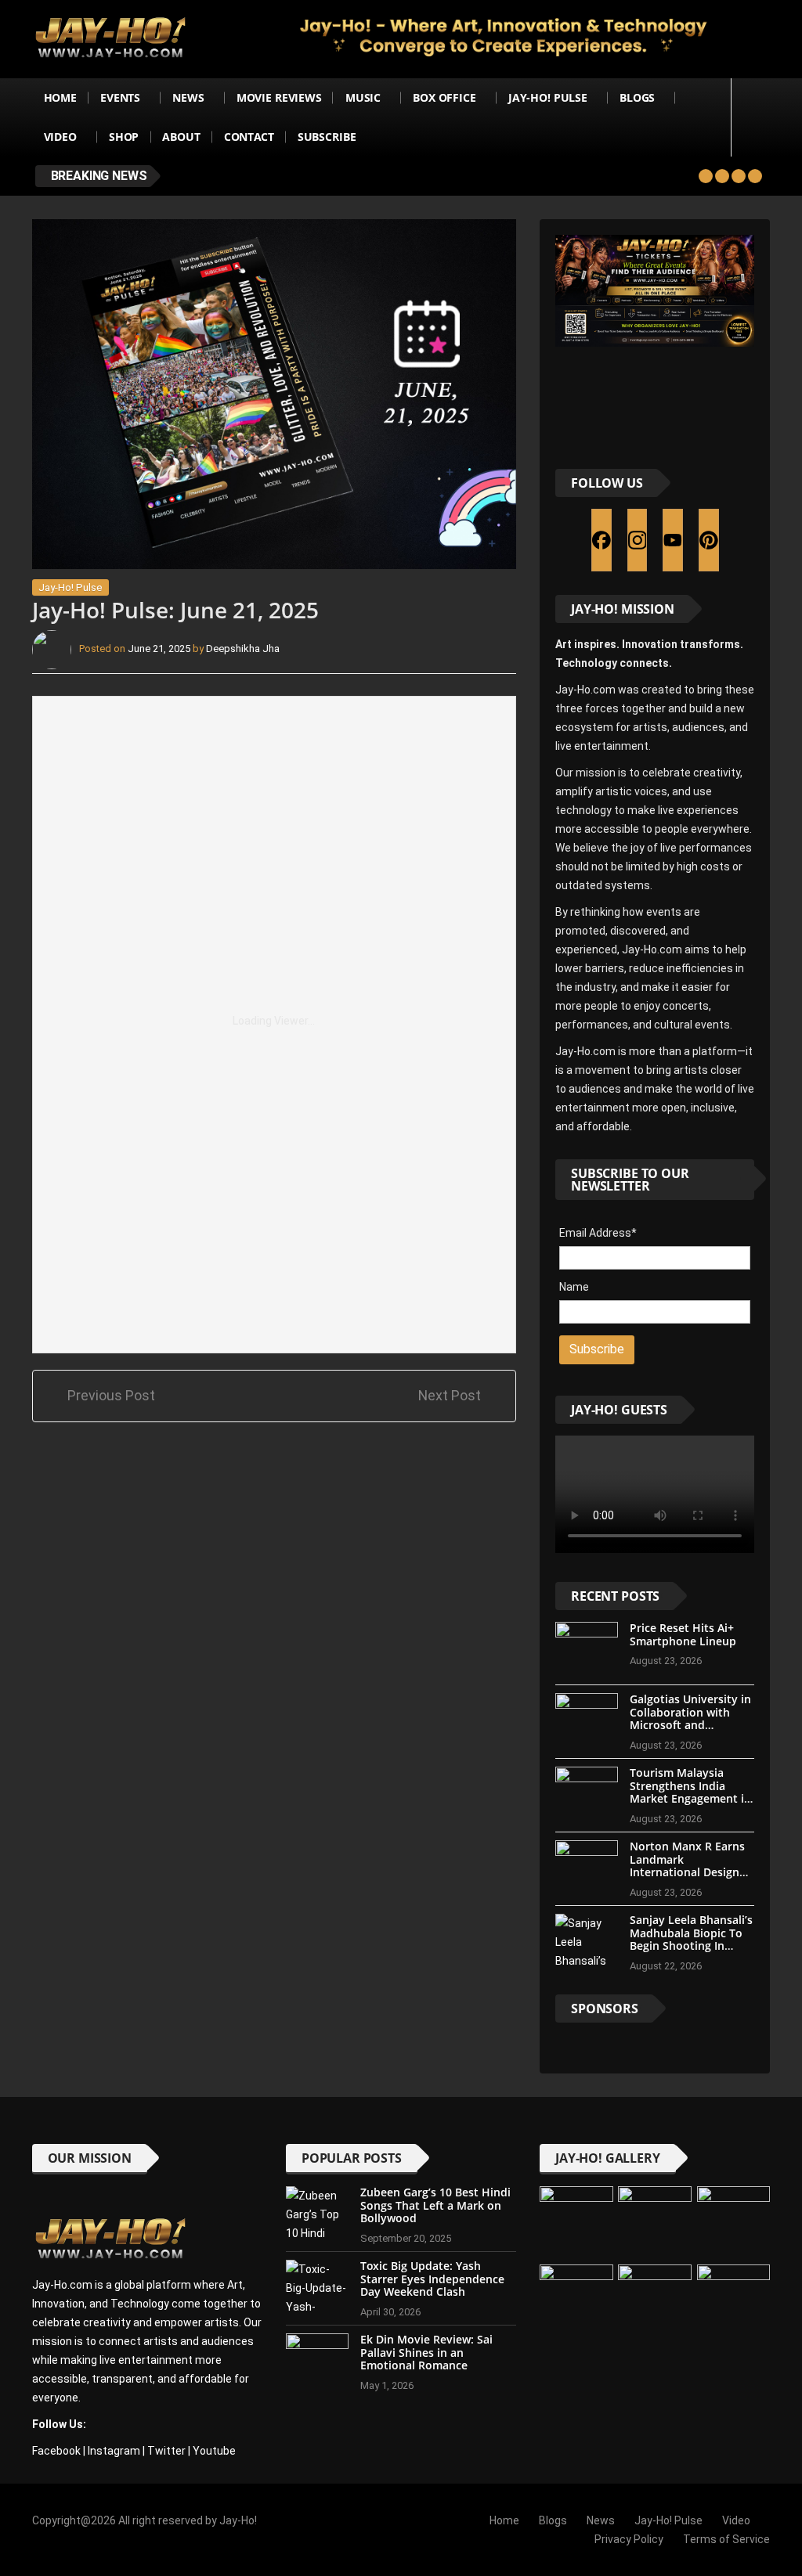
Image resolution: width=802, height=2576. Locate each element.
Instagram (114, 2451)
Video (60, 137)
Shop (124, 137)
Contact (249, 137)
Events (120, 97)
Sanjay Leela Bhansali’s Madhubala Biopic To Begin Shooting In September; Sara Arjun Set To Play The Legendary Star (691, 1953)
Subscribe (327, 137)
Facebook (56, 2451)
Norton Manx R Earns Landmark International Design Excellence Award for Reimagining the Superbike (687, 1879)
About (181, 137)
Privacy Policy (629, 2539)
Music (363, 97)
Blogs (637, 97)
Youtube (214, 2451)
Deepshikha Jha (243, 649)
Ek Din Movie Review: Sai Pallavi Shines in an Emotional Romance (426, 2353)
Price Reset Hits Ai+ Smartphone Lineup (683, 1634)
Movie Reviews (279, 97)
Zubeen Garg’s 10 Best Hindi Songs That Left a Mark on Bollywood (435, 2205)
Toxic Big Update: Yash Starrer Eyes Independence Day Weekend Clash (432, 2279)
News (188, 97)
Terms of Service (726, 2539)
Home (60, 97)
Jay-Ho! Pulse (548, 97)
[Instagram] (638, 540)
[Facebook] (601, 540)
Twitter (166, 2451)
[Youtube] (673, 540)
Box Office (444, 97)
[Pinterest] (709, 540)
